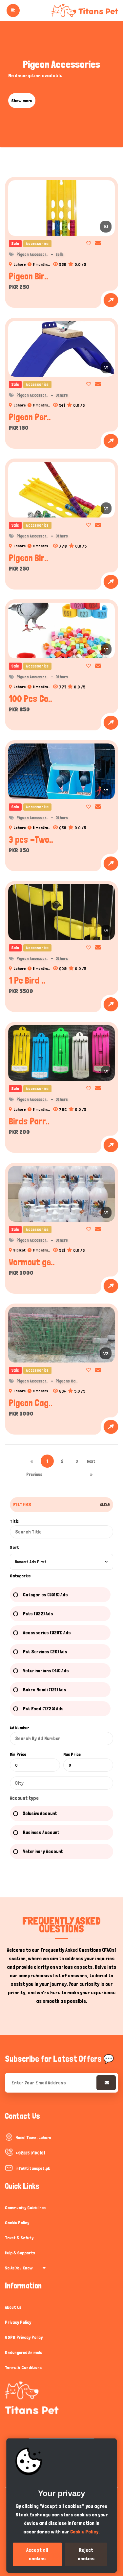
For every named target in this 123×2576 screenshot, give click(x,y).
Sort (14, 1547)
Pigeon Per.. (30, 417)
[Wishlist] (87, 243)
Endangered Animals (23, 2352)
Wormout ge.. (32, 1262)
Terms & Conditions (23, 2367)
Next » (91, 1463)
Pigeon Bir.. (29, 276)
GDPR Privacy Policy (24, 2337)
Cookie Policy (17, 2223)
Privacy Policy (18, 2322)
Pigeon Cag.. (31, 1403)
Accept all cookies (37, 2554)
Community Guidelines (25, 2208)
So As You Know (19, 2268)
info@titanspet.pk (33, 2168)
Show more (22, 101)
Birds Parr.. (29, 1121)
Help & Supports (20, 2253)
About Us (13, 2307)
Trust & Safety (19, 2238)
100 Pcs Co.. (31, 699)
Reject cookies (86, 2554)
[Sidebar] (12, 10)
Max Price (72, 1754)
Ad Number (20, 1728)
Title (14, 1521)
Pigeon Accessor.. (32, 254)
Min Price (18, 1754)
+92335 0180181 (30, 2153)
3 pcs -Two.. (31, 839)
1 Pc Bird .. (27, 980)
